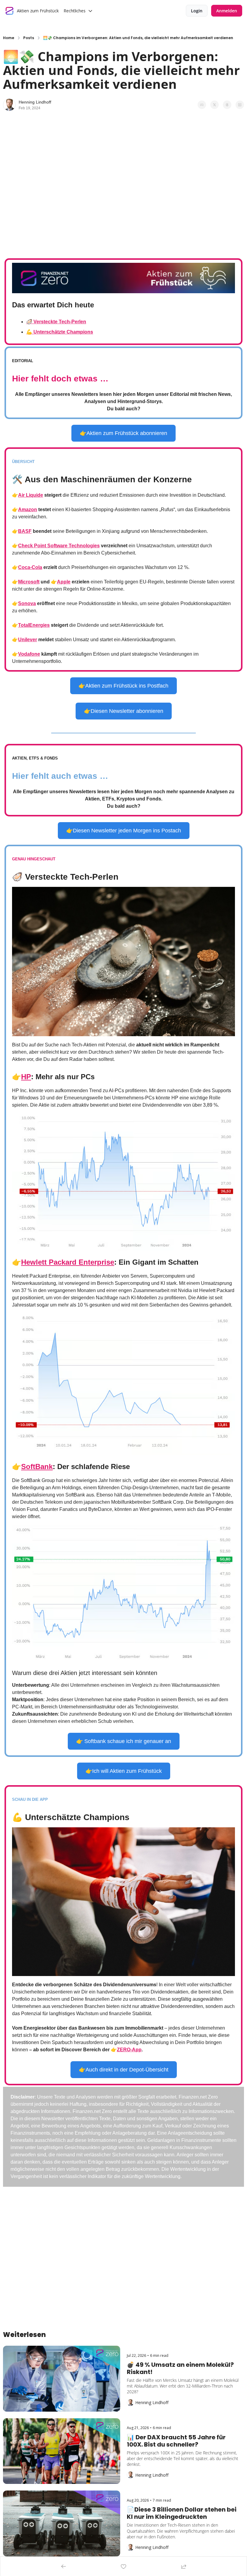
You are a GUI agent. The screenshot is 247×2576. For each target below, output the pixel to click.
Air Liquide (31, 495)
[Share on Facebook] (202, 105)
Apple (64, 582)
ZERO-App (129, 2050)
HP (26, 1077)
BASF (25, 531)
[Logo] (10, 11)
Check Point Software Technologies (59, 546)
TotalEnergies (34, 625)
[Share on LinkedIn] (240, 105)
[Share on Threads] (227, 105)
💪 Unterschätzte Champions (60, 332)
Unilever (28, 640)
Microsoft (29, 582)
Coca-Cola (30, 567)
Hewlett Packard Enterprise (68, 1262)
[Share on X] (214, 105)
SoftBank (37, 1467)
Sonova (27, 603)
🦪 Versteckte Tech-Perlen (56, 322)
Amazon (28, 510)
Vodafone (29, 654)
